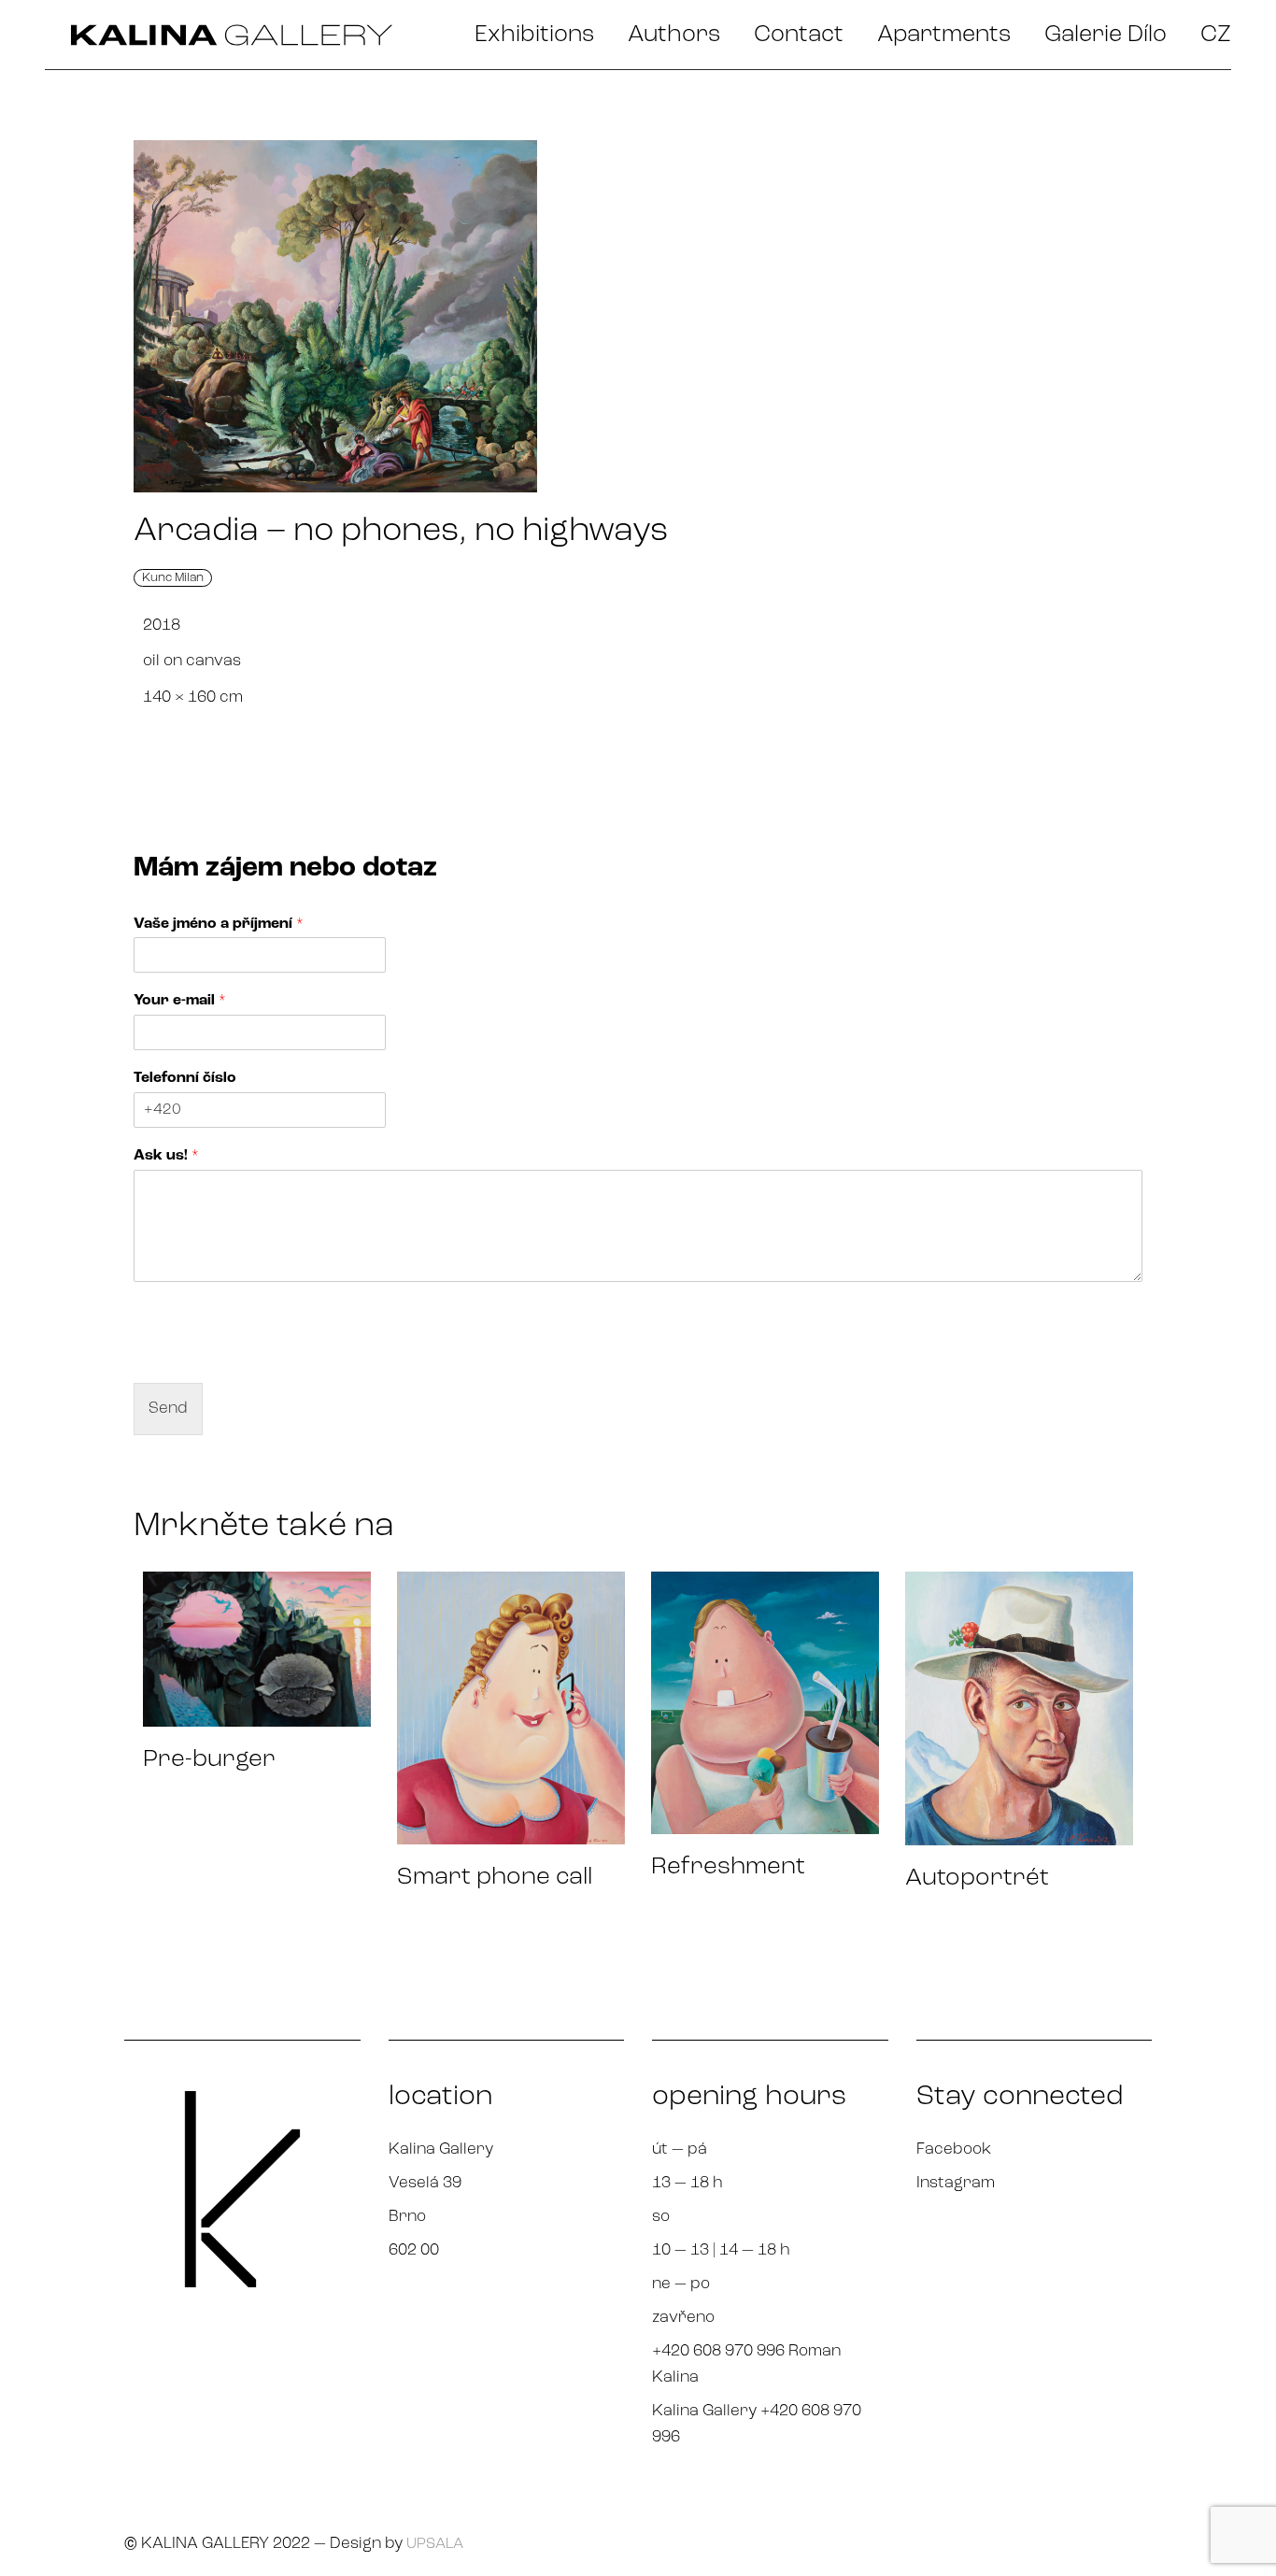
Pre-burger (209, 1760)
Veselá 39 (425, 2183)
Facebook (954, 2149)
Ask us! (166, 1156)
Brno (407, 2217)
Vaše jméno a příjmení (219, 924)
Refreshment (728, 1867)
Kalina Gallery (441, 2149)
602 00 (414, 2250)
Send (168, 1409)
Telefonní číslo (185, 1078)
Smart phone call (495, 1878)
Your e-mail (180, 1001)
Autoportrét (977, 1879)
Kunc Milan (173, 578)
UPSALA (435, 2544)
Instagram (956, 2183)
